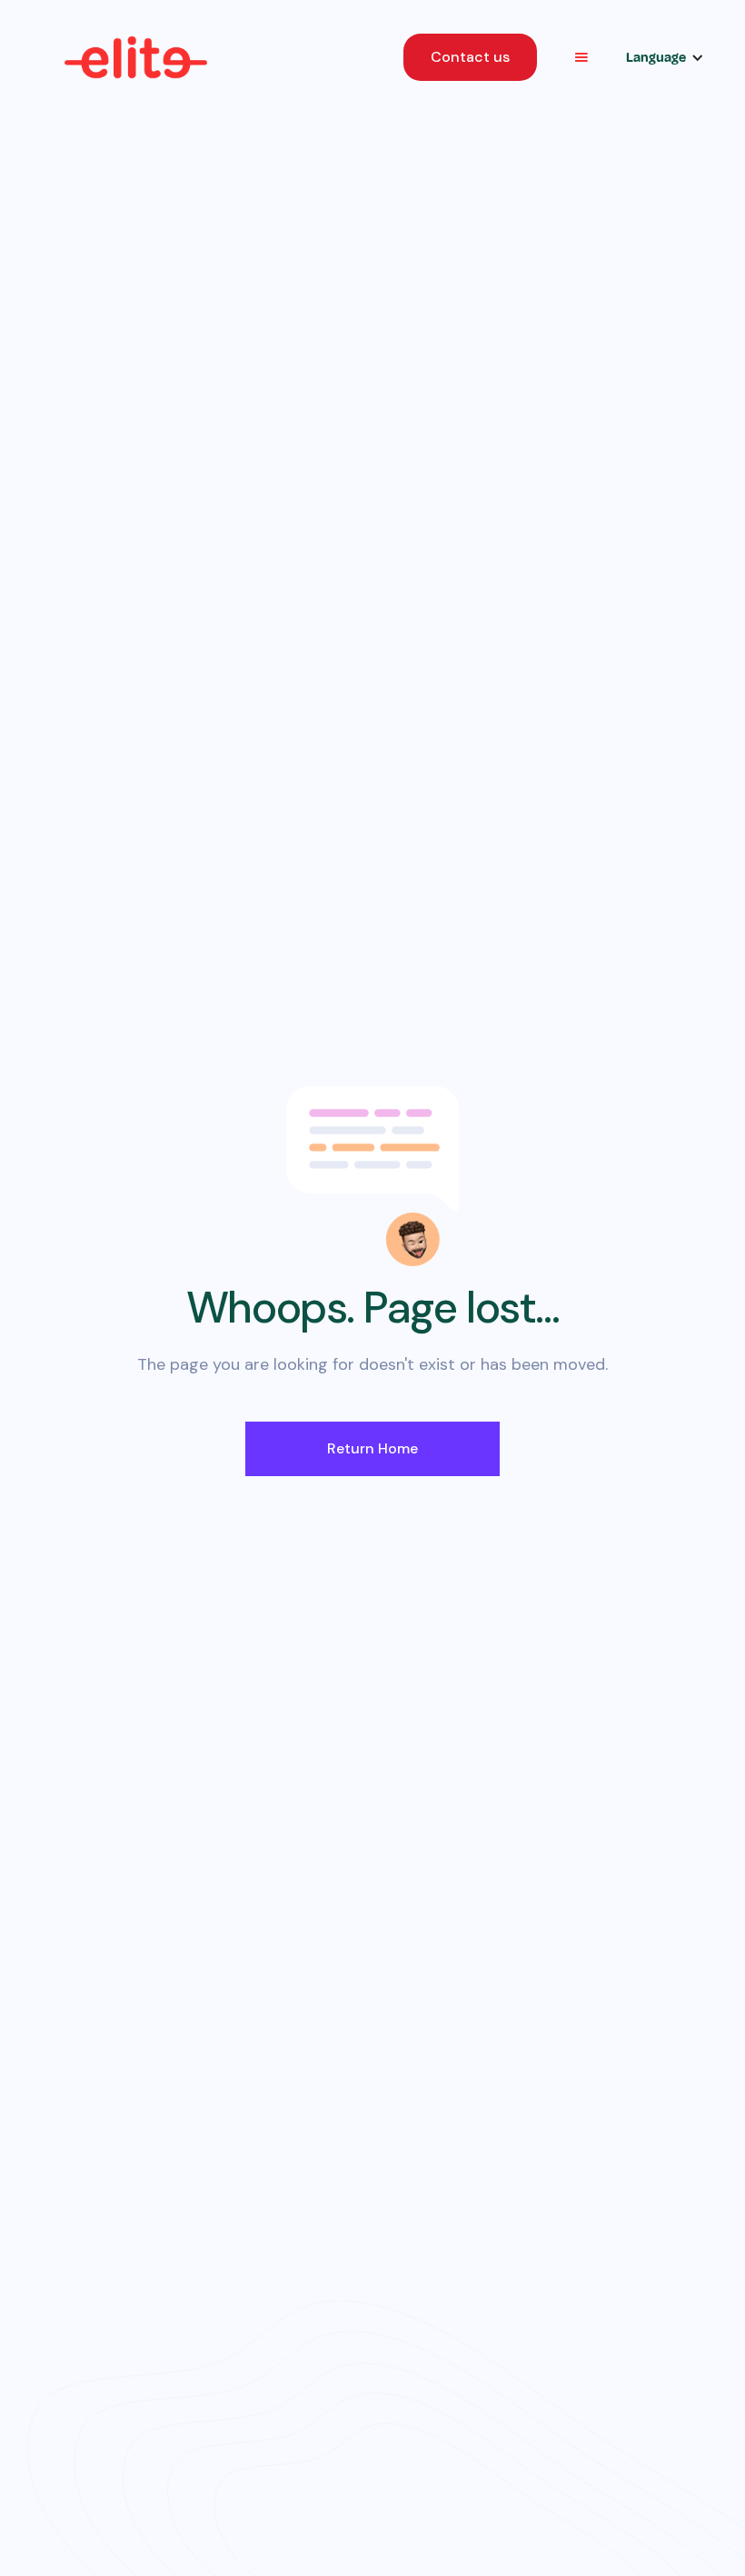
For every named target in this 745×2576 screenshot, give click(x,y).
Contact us (470, 57)
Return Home (372, 1448)
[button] (581, 57)
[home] (136, 57)
